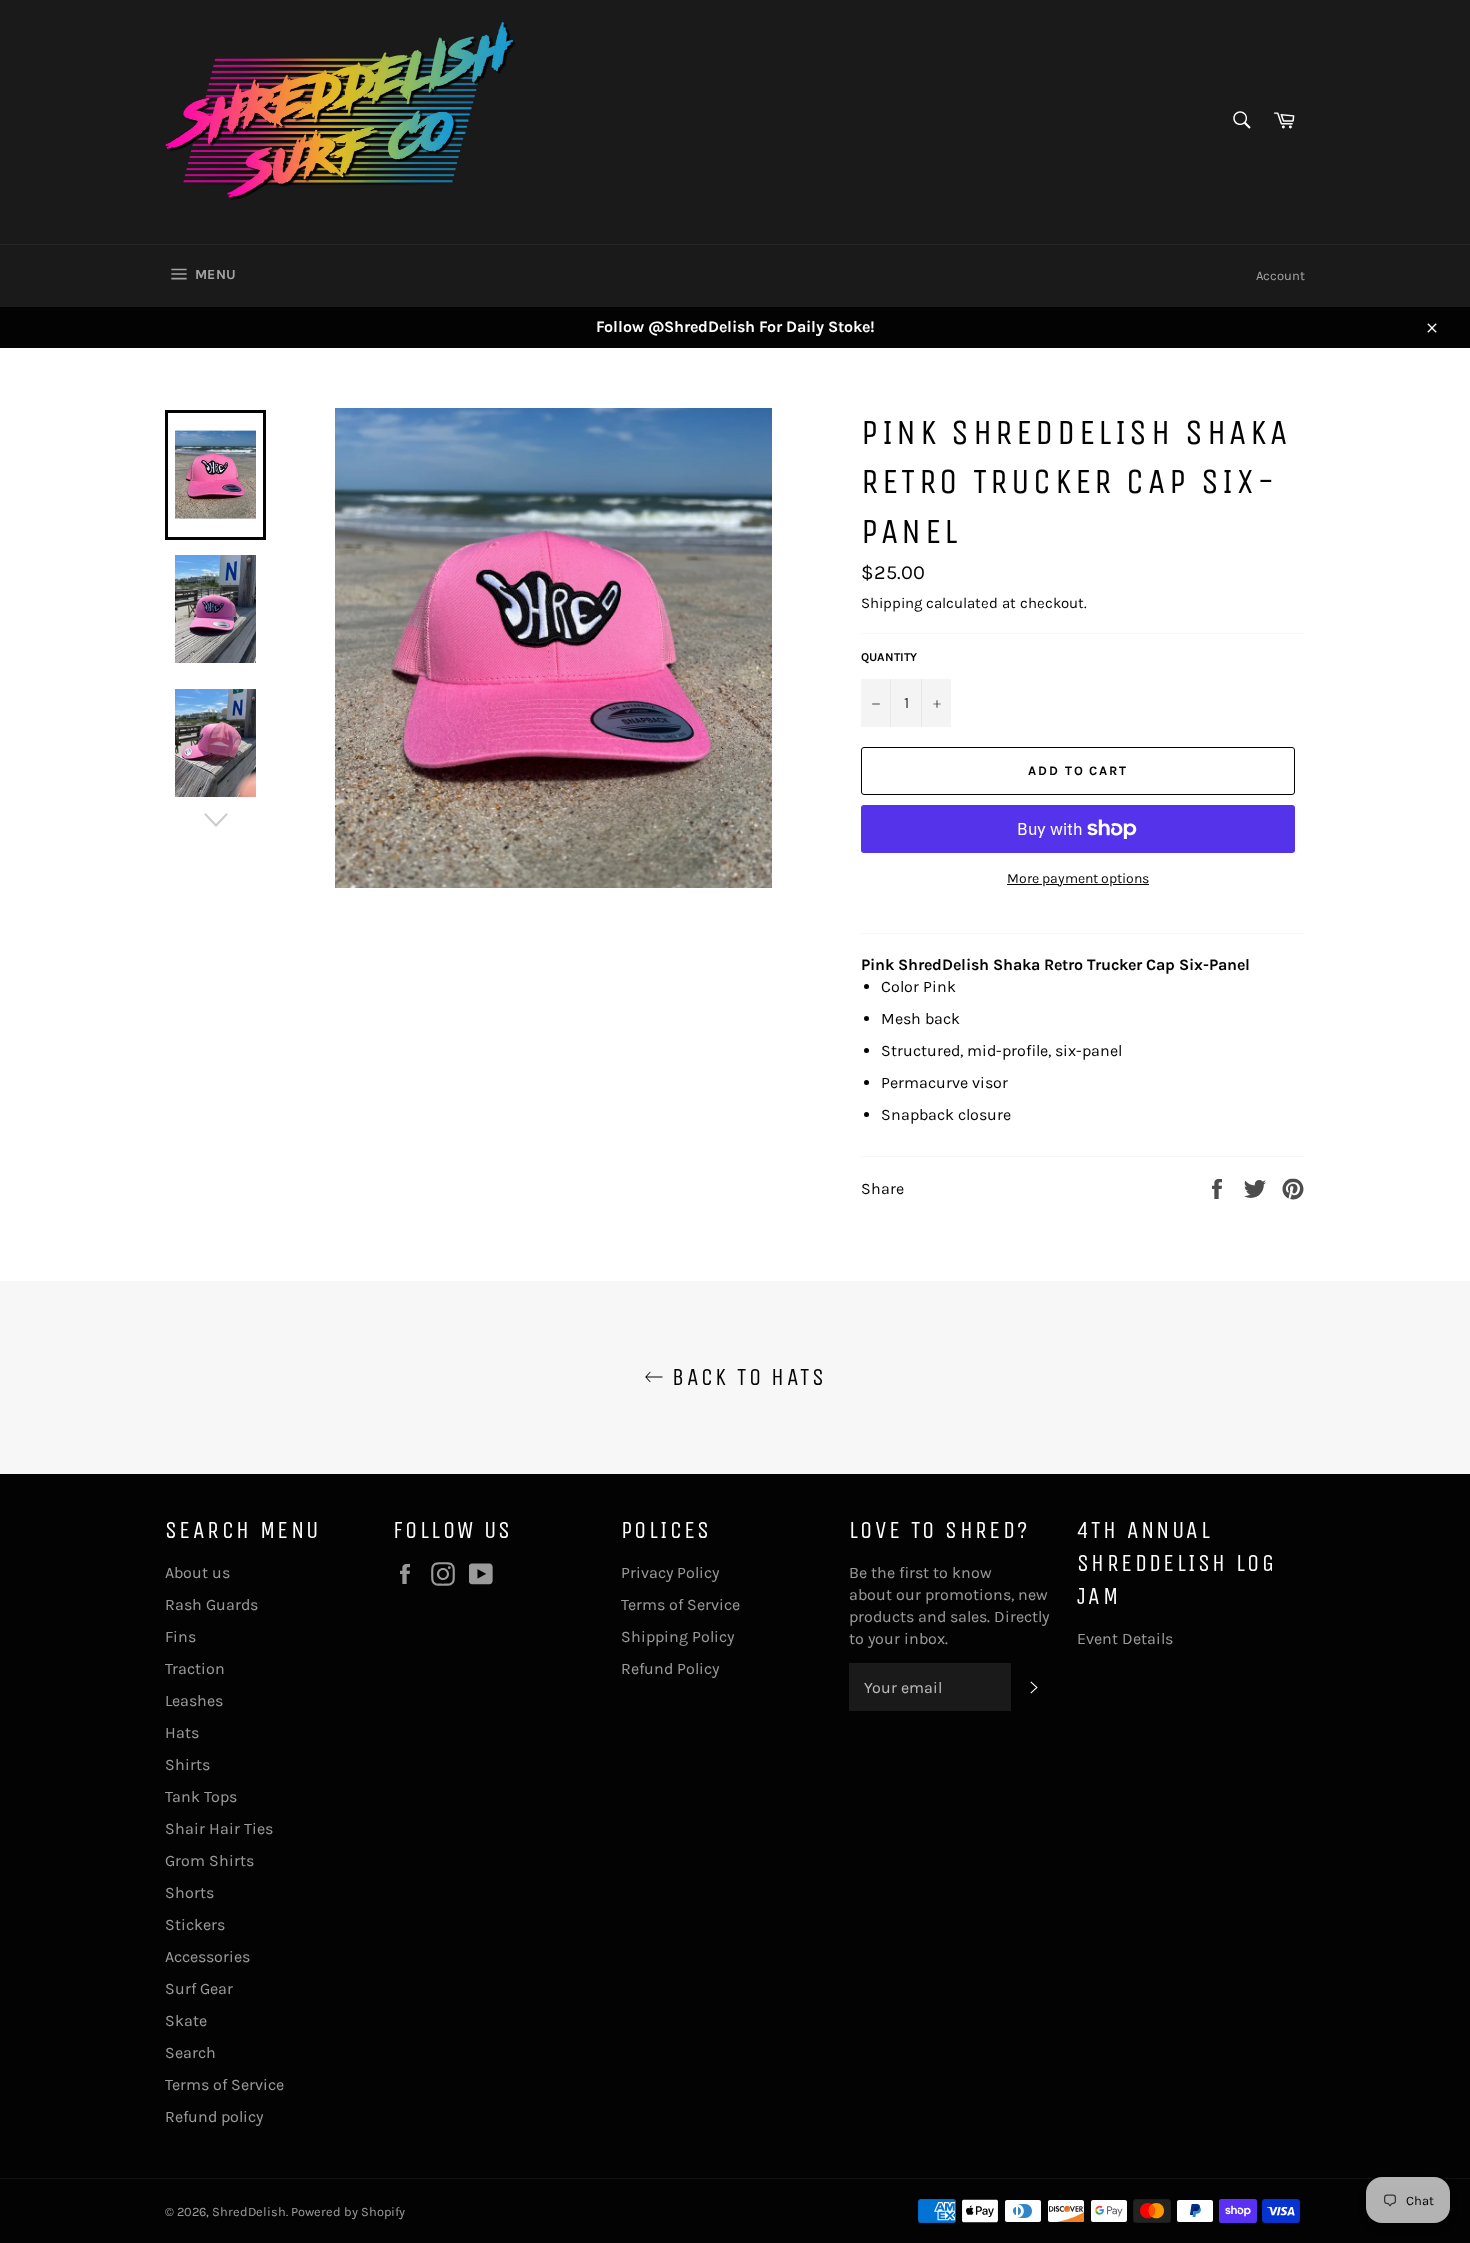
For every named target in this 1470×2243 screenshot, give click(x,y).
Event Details (1125, 1638)
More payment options (1078, 878)
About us (197, 1572)
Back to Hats (745, 1377)
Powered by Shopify (348, 2211)
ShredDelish (249, 2211)
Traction (195, 1668)
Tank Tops (201, 1796)
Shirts (187, 1764)
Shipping (891, 603)
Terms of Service (224, 2084)
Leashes (194, 1700)
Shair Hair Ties (219, 1828)
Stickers (195, 1924)
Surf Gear (199, 1988)
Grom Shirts (209, 1860)
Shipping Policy (677, 1636)
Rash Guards (211, 1604)
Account (1280, 275)
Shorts (189, 1892)
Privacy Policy (670, 1572)
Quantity (889, 657)
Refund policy (214, 2116)
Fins (180, 1636)
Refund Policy (670, 1668)
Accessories (207, 1956)
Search (190, 2052)
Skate (186, 2020)
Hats (182, 1732)
